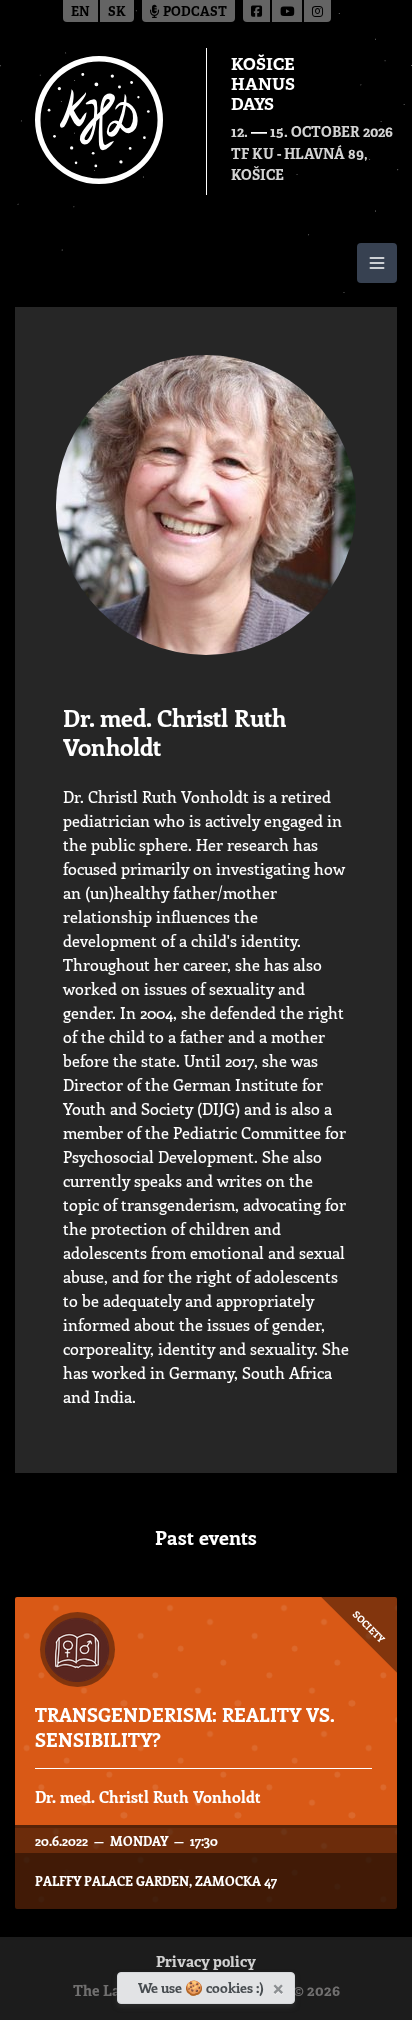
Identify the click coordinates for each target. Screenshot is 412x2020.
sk (117, 12)
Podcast (193, 12)
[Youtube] (288, 11)
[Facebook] (257, 11)
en (80, 12)
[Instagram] (317, 11)
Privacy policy (206, 1963)
